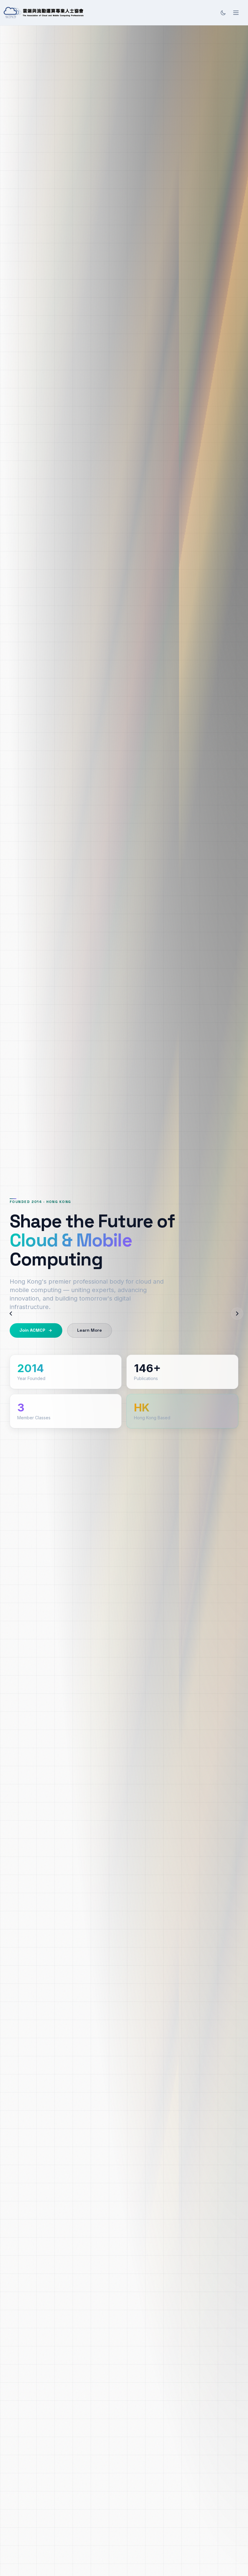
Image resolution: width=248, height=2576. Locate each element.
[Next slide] (237, 1314)
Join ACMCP (32, 1330)
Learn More (90, 1330)
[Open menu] (236, 13)
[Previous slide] (11, 1314)
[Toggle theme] (223, 13)
